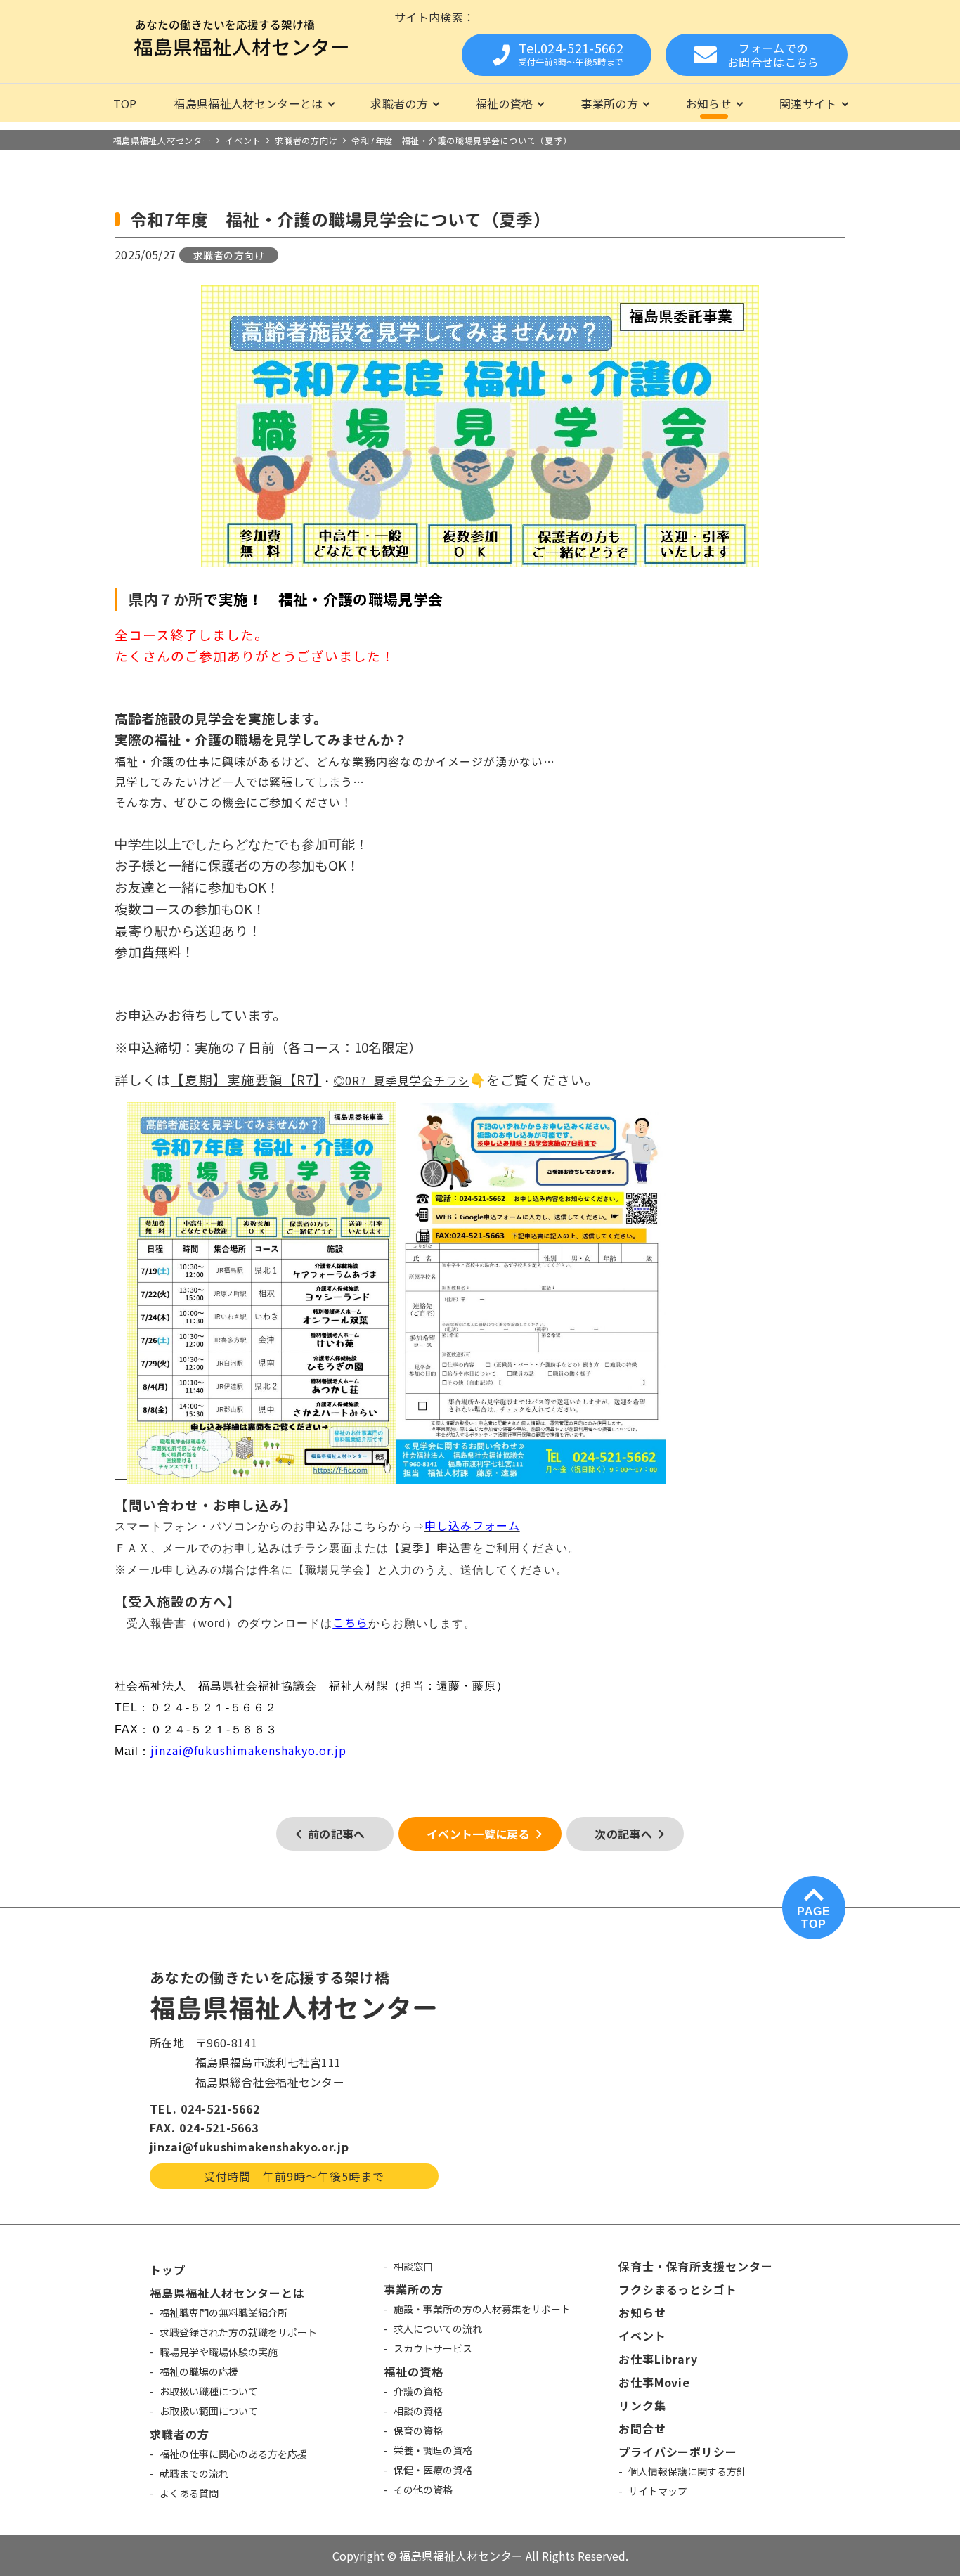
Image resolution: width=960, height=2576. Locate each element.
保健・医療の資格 (433, 2470)
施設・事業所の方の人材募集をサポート (482, 2309)
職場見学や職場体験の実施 (219, 2352)
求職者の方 (399, 103)
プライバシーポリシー (678, 2452)
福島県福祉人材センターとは (248, 103)
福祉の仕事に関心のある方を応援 (233, 2454)
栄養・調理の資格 (433, 2450)
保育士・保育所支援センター (696, 2266)
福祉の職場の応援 (199, 2371)
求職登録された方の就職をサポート (238, 2332)
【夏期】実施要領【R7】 (246, 1079)
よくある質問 (189, 2493)
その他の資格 (423, 2490)
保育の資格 (418, 2431)
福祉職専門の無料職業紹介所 (223, 2312)
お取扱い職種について (209, 2391)
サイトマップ (658, 2491)
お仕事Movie (655, 2382)
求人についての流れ (438, 2329)
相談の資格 (418, 2411)
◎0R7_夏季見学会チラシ (401, 1080)
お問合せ (642, 2428)
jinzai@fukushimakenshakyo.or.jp (248, 1750)
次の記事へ (623, 1834)
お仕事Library (659, 2359)
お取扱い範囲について (209, 2411)
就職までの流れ (194, 2473)
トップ (168, 2270)
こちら (350, 1622)
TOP (125, 103)
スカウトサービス (433, 2348)
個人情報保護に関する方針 (687, 2471)
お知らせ (709, 103)
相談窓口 (413, 2266)
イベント (642, 2336)
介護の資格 (418, 2391)
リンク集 (642, 2405)
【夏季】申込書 (430, 1547)
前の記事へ (337, 1834)
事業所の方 (609, 103)
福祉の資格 (505, 103)
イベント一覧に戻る (478, 1834)
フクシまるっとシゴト (678, 2289)
